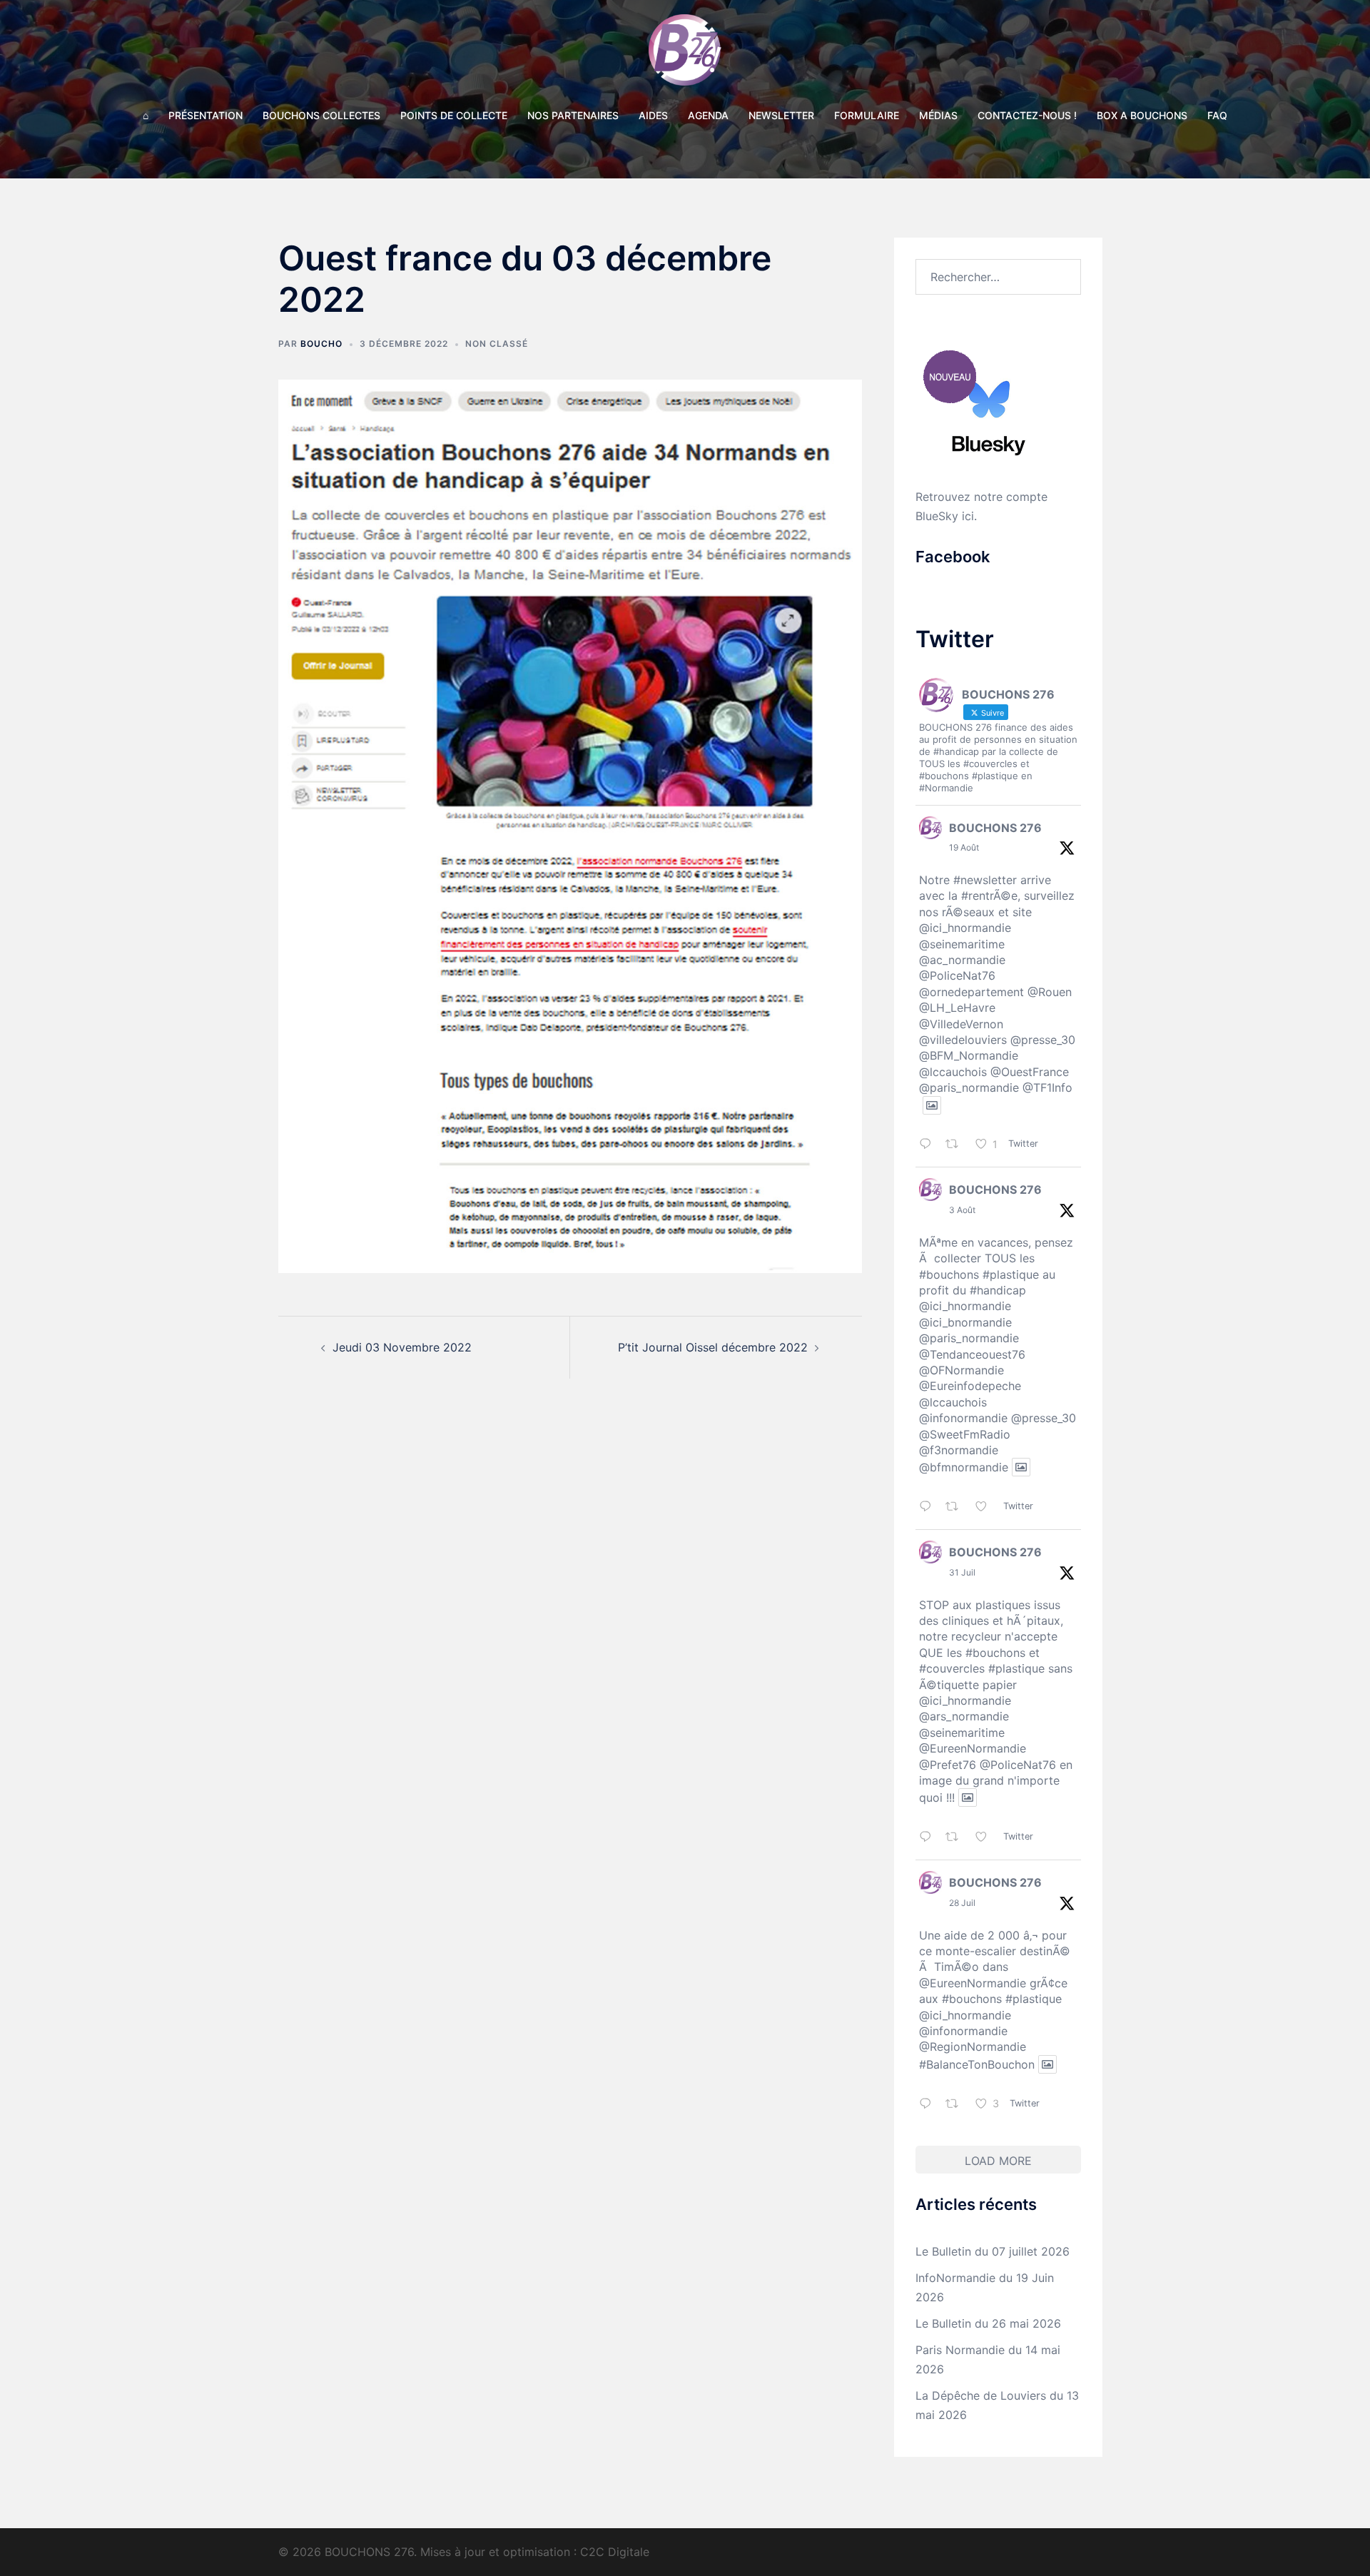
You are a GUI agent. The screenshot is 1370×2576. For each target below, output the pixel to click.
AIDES (653, 115)
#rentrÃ (981, 896)
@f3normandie (959, 1450)
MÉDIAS (938, 115)
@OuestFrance (1030, 1072)
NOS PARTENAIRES (573, 115)
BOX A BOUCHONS (1142, 115)
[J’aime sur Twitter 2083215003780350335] (986, 1838)
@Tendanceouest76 (972, 1354)
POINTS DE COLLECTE (454, 115)
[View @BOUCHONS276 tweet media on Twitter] (932, 1105)
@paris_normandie (969, 1087)
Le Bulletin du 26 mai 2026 (988, 2323)
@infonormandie (963, 1418)
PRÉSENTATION (205, 115)
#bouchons (949, 1274)
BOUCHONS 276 (995, 828)
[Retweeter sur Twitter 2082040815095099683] (957, 2105)
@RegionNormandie (973, 2047)
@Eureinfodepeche (970, 1386)
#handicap (998, 1290)
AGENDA (708, 115)
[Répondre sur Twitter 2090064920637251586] (929, 1146)
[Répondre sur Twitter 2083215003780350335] (929, 1838)
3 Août (962, 1210)
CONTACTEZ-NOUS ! (1027, 115)
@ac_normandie (962, 960)
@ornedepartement (971, 992)
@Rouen (1050, 992)
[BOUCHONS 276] (685, 54)
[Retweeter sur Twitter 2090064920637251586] (957, 1146)
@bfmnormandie (964, 1467)
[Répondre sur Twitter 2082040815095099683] (929, 2105)
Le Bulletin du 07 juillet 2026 (993, 2251)
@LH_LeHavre (957, 1008)
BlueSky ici (945, 516)
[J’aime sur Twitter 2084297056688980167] (986, 1507)
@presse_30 (1043, 1040)
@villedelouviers (963, 1040)
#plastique (1011, 1274)
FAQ (1217, 115)
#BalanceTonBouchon (977, 2064)
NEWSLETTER (781, 115)
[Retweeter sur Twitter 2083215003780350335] (957, 1838)
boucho (321, 344)
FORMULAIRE (867, 115)
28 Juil (962, 1903)
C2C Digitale (615, 2552)
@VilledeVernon (961, 1024)
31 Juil (962, 1572)
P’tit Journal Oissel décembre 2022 (713, 1347)
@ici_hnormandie (965, 928)
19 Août (964, 847)
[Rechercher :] (999, 277)
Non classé (497, 344)
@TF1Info (1047, 1087)
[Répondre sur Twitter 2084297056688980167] (929, 1507)
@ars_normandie (964, 1716)
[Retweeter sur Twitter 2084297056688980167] (957, 1507)
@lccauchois (953, 1072)
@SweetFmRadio (965, 1434)
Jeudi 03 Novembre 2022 (402, 1347)
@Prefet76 (948, 1765)
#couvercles (952, 1668)
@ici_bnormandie (965, 1322)
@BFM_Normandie (969, 1055)
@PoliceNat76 (957, 975)
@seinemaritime (962, 944)
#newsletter (985, 880)
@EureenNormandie (973, 1748)
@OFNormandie (961, 1370)
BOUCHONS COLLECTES (321, 115)
